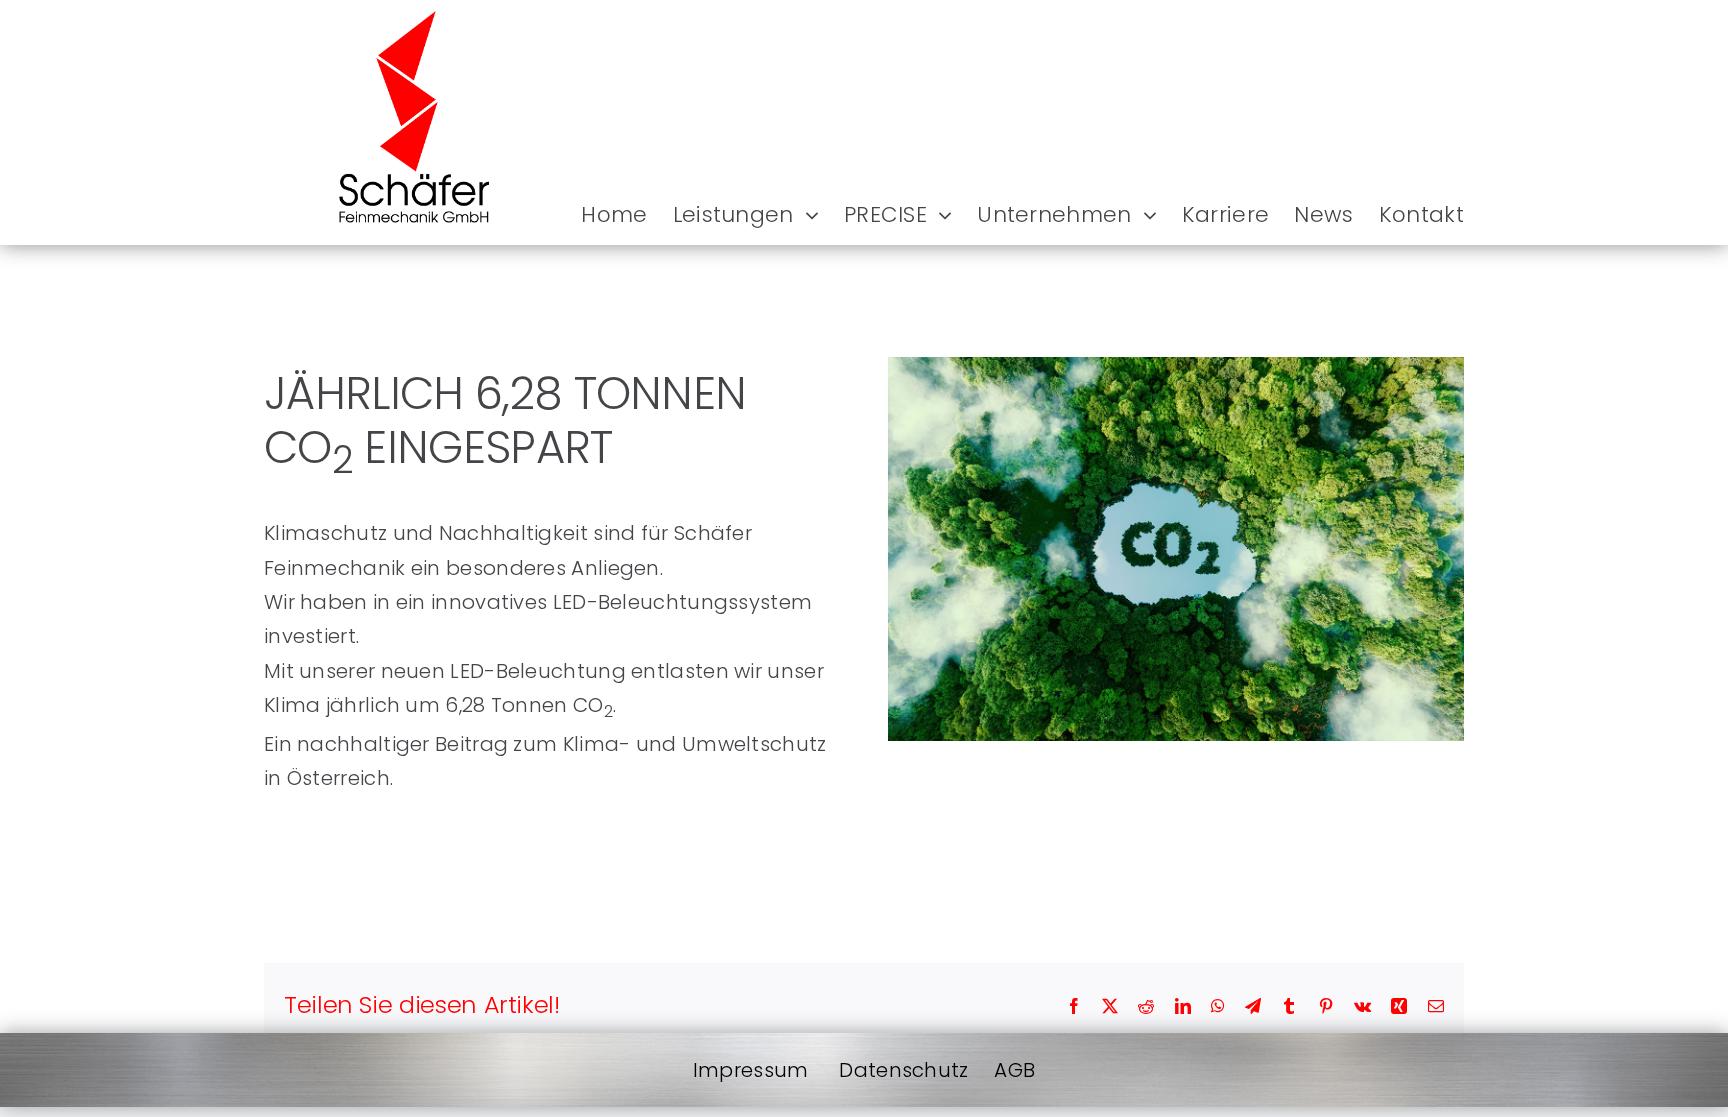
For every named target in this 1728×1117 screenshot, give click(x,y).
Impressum (751, 1070)
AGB (1014, 1070)
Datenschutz (903, 1070)
